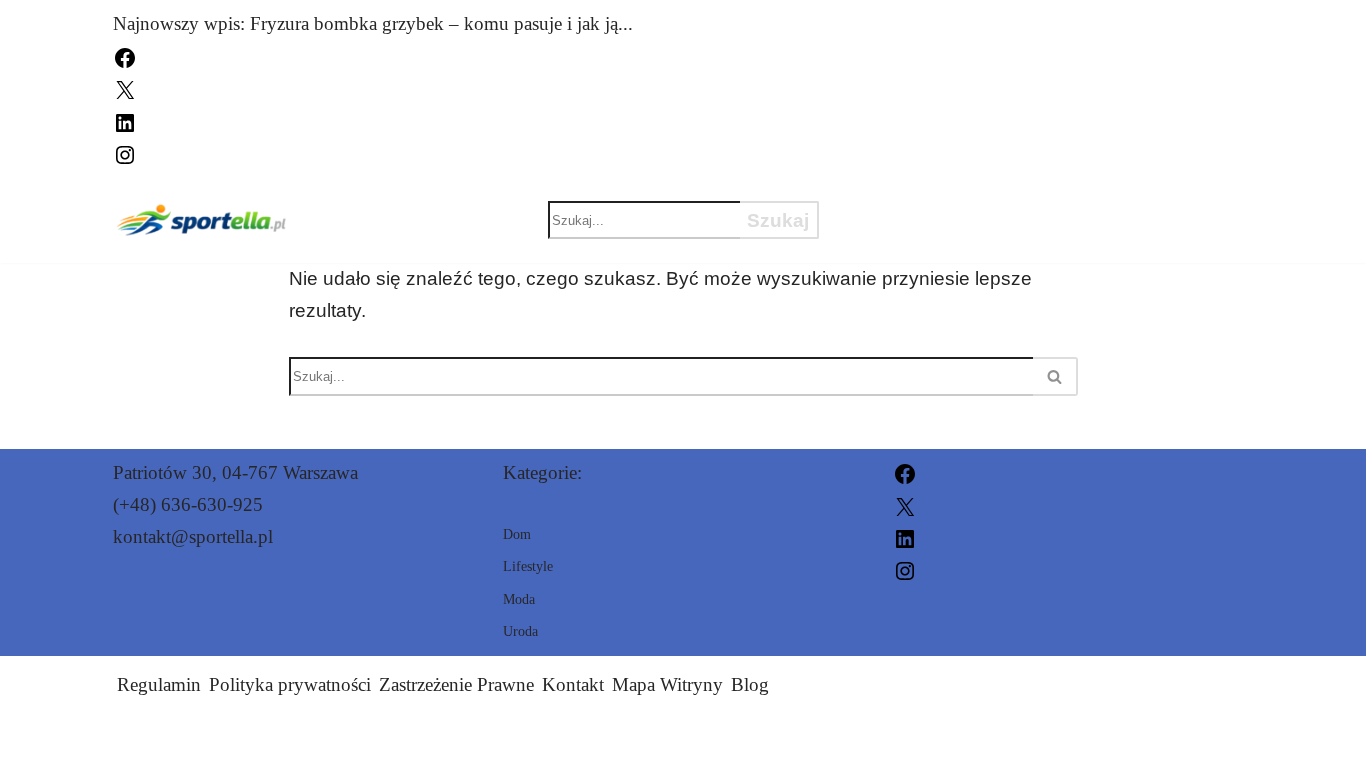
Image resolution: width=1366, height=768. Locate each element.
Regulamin (159, 684)
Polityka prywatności (290, 684)
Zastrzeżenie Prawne (456, 684)
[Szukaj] (1055, 376)
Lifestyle (908, 237)
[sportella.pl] (202, 220)
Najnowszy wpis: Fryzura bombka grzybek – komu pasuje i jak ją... (373, 23)
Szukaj (778, 220)
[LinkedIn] (125, 120)
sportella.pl (907, 740)
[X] (125, 88)
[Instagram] (125, 152)
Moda (885, 202)
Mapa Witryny (667, 684)
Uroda (1005, 202)
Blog (750, 684)
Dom (1117, 202)
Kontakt (573, 684)
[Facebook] (125, 55)
